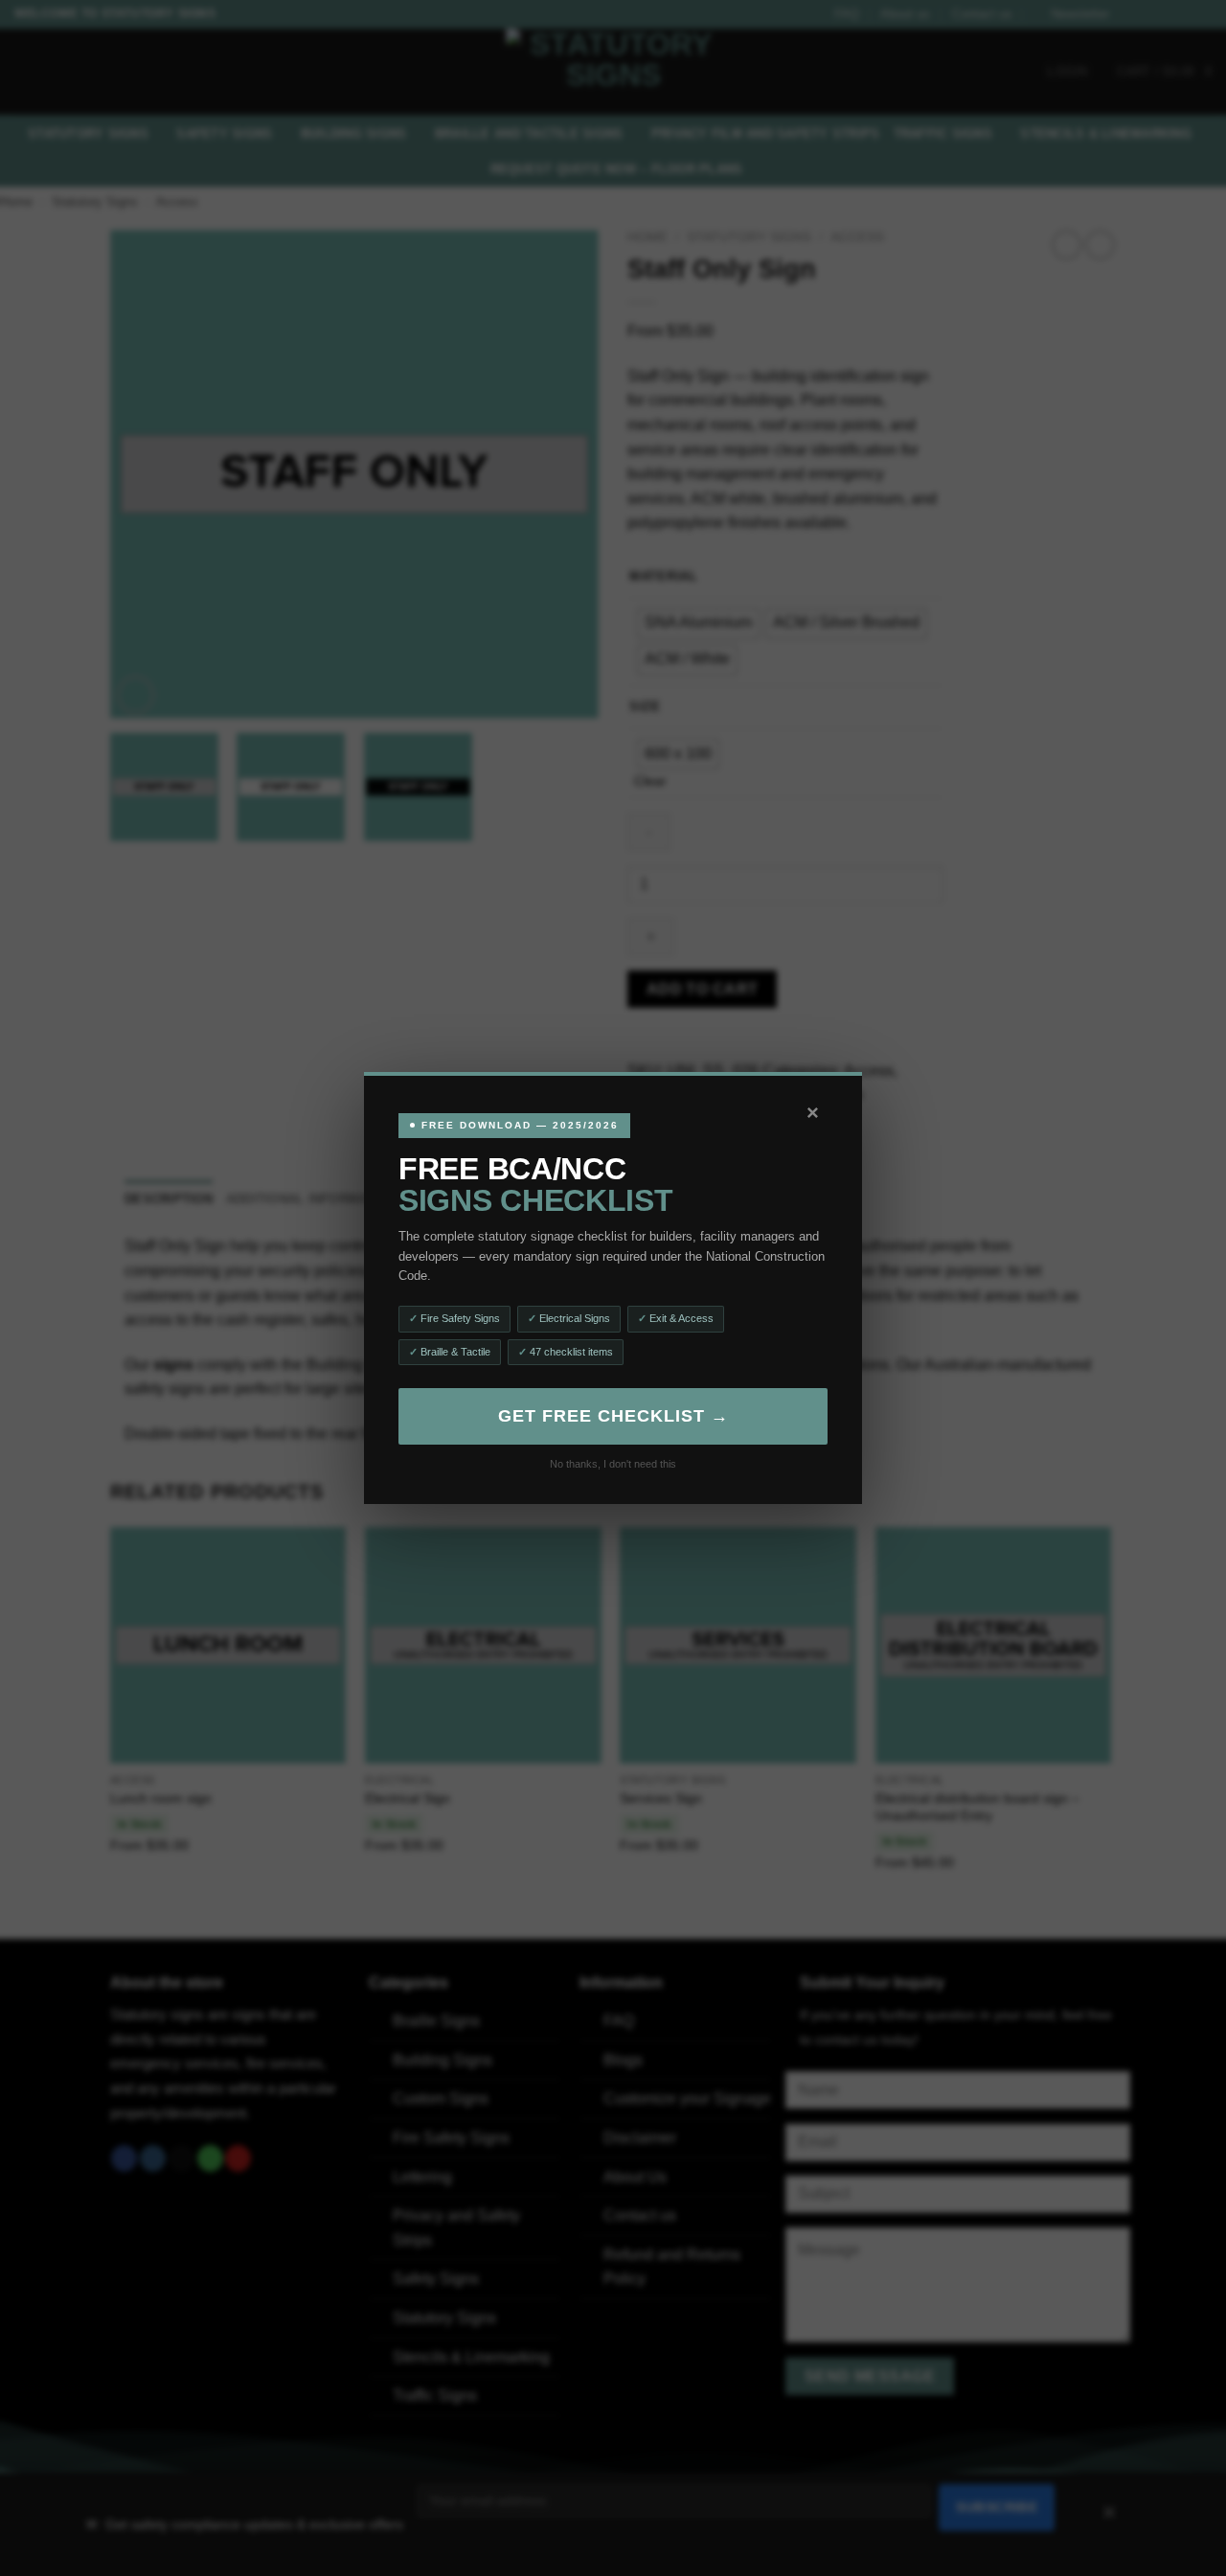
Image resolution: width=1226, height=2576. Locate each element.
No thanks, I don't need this (613, 1464)
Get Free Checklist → (613, 1416)
